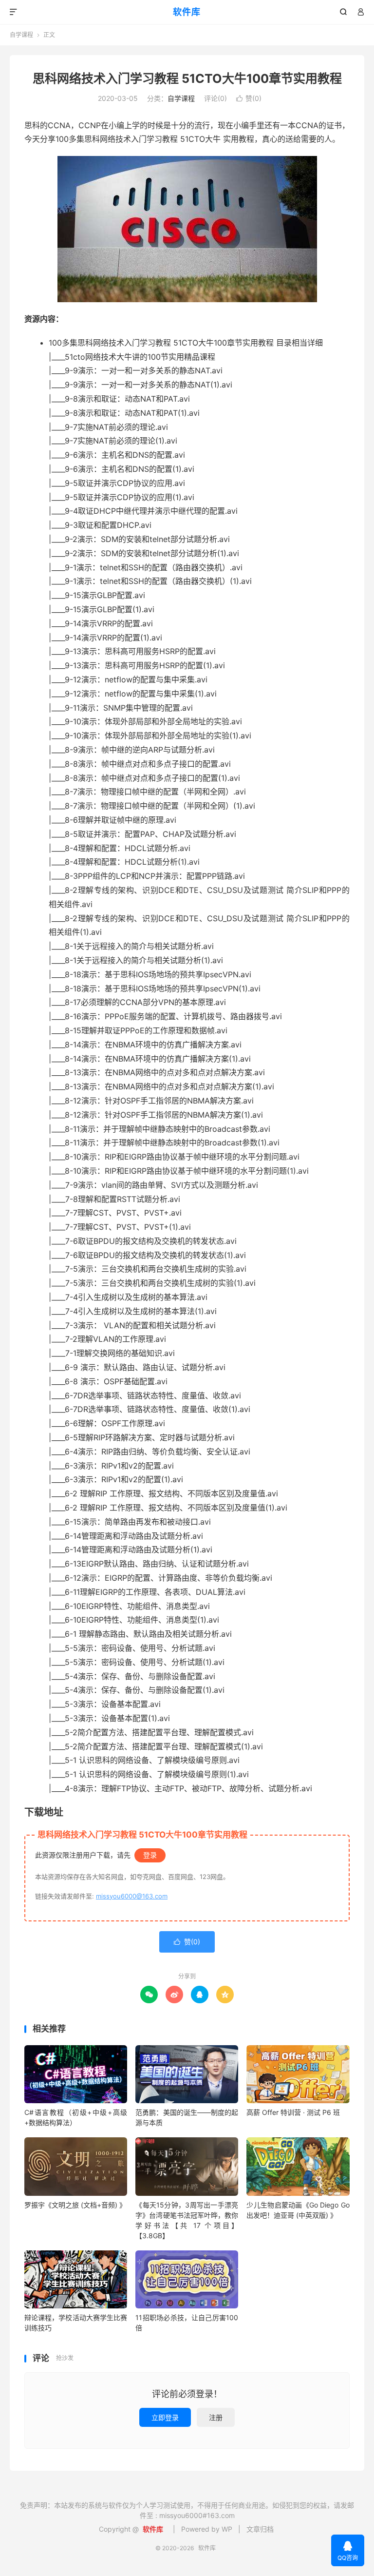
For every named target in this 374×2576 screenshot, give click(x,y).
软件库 (187, 12)
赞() (249, 98)
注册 (216, 2417)
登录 (150, 1855)
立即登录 (165, 2417)
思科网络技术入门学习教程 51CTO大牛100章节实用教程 (187, 78)
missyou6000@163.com (132, 1896)
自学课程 (21, 35)
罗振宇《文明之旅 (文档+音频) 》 (75, 2205)
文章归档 (260, 2529)
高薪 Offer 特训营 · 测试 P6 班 (293, 2112)
